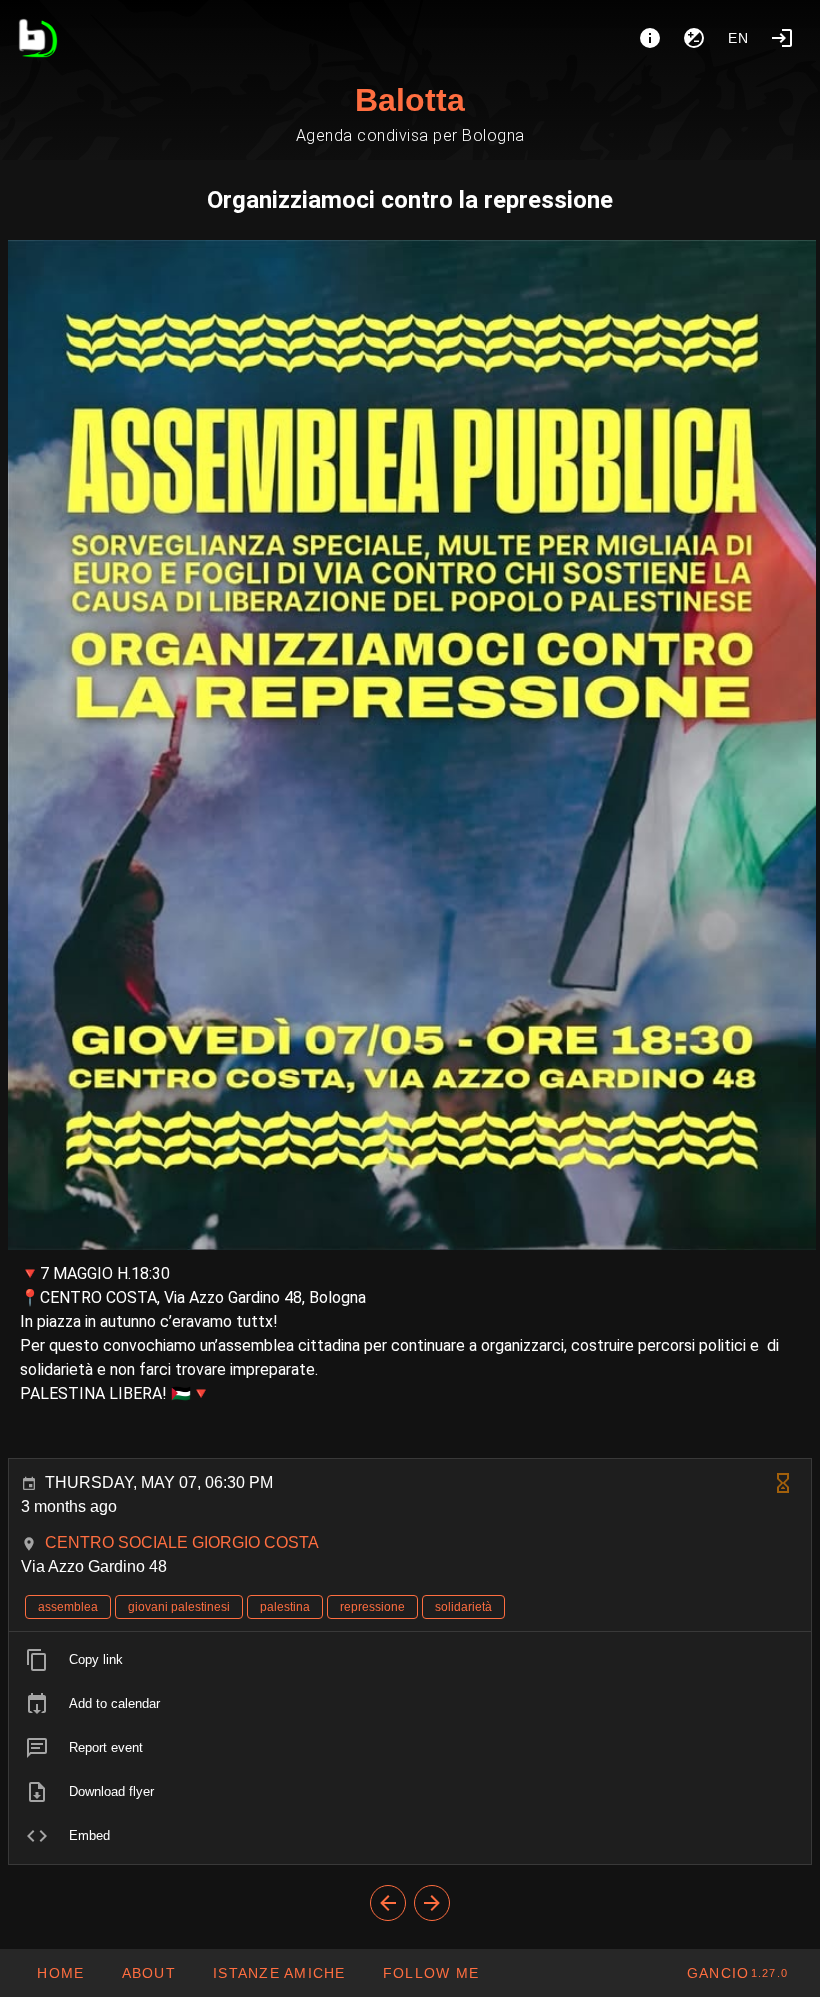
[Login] (782, 38)
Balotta (410, 100)
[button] (279, 1973)
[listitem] (410, 1660)
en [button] (739, 38)
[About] (650, 38)
